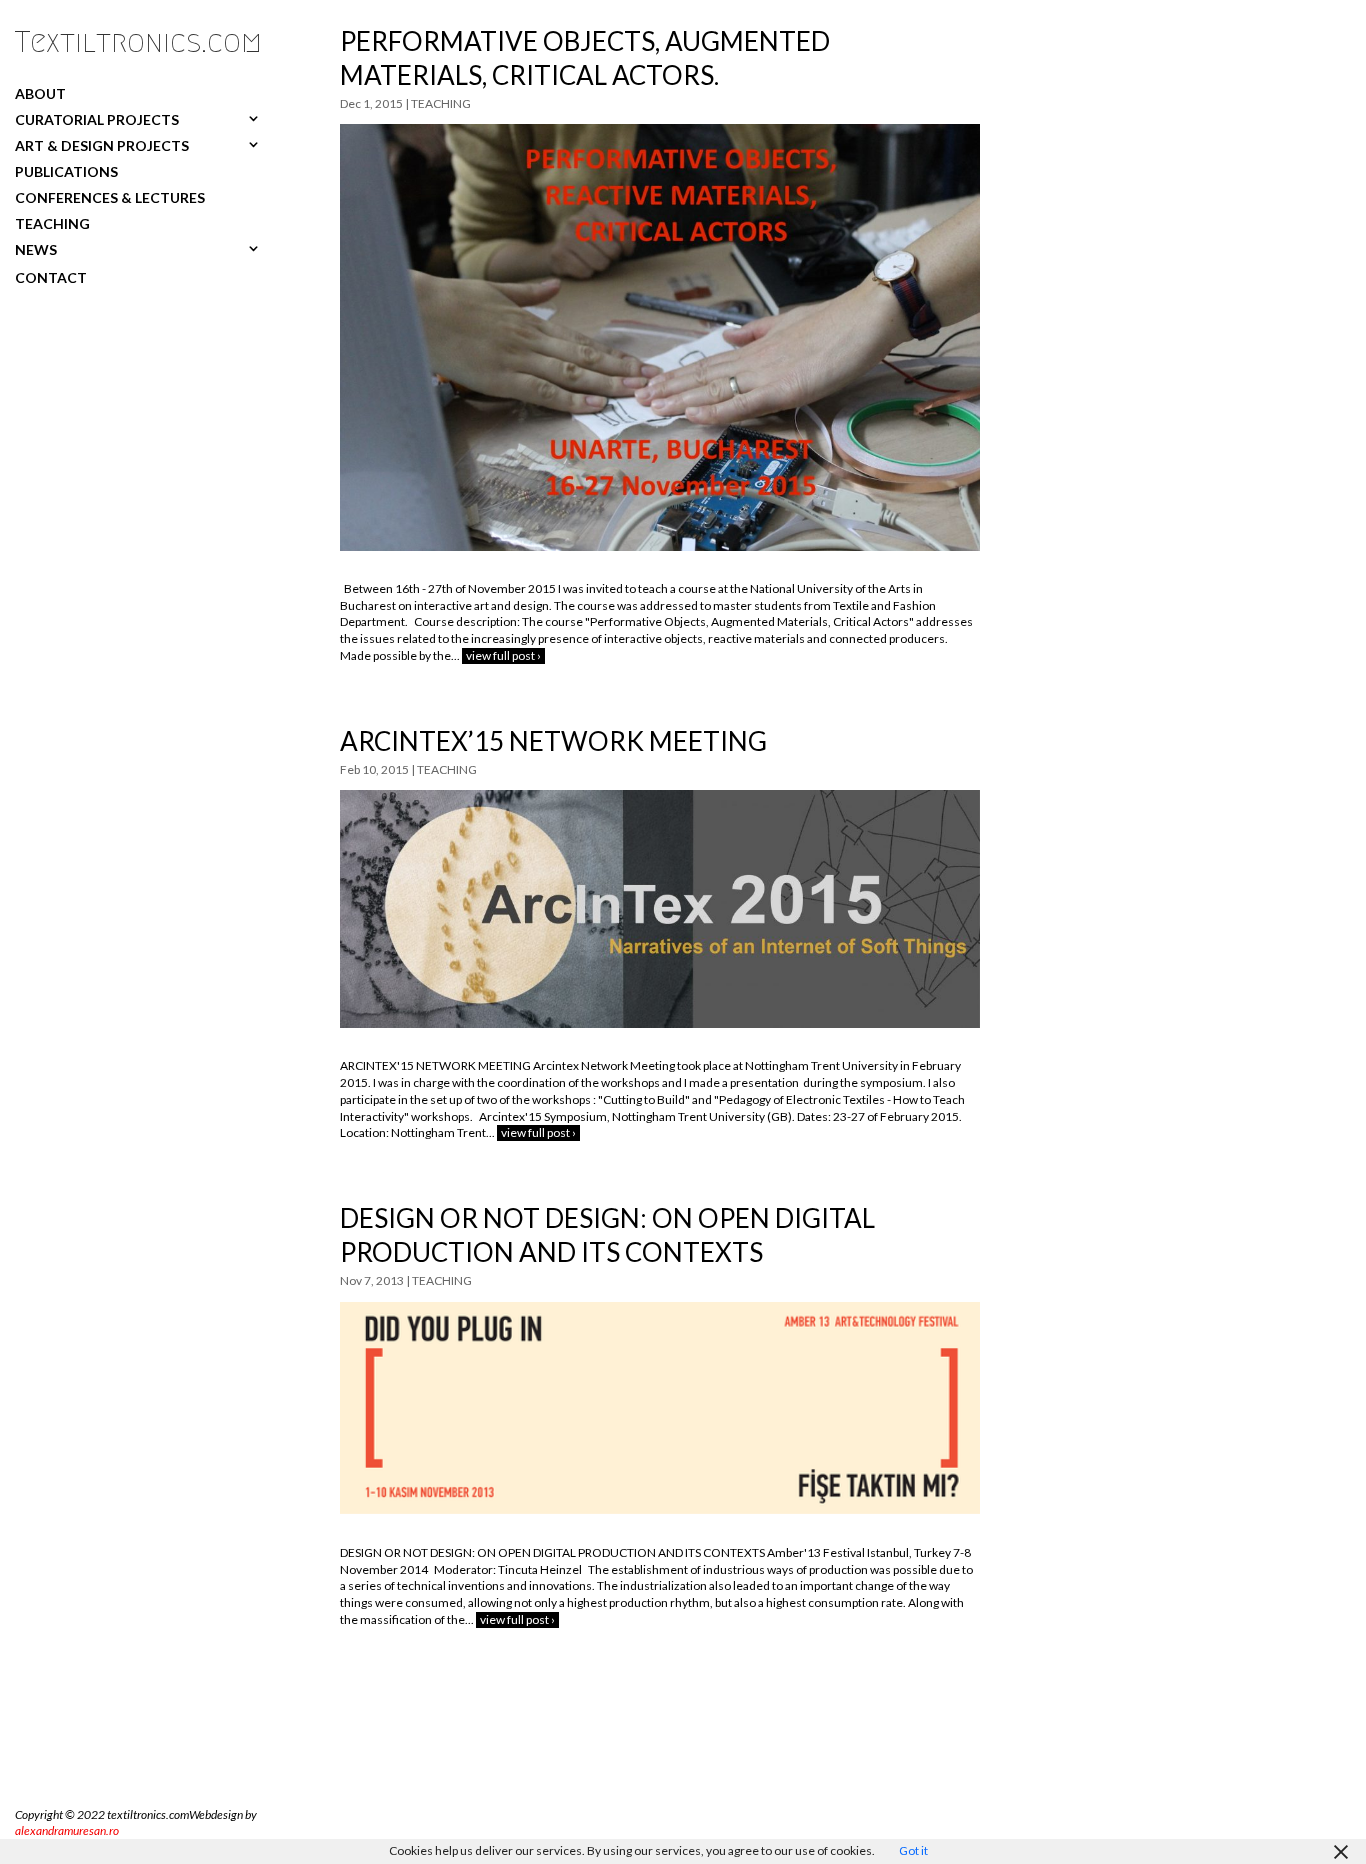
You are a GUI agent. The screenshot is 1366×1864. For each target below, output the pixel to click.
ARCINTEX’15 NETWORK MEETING (553, 741)
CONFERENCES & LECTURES (110, 197)
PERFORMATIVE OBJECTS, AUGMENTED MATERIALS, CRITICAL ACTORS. (585, 58)
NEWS (36, 249)
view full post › (503, 655)
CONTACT (51, 277)
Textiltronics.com (138, 42)
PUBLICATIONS (66, 171)
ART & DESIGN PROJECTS (102, 145)
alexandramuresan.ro (67, 1830)
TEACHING (52, 223)
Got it (913, 1850)
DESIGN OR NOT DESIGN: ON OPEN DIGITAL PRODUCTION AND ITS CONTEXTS (607, 1235)
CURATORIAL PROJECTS (97, 119)
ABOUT (40, 93)
